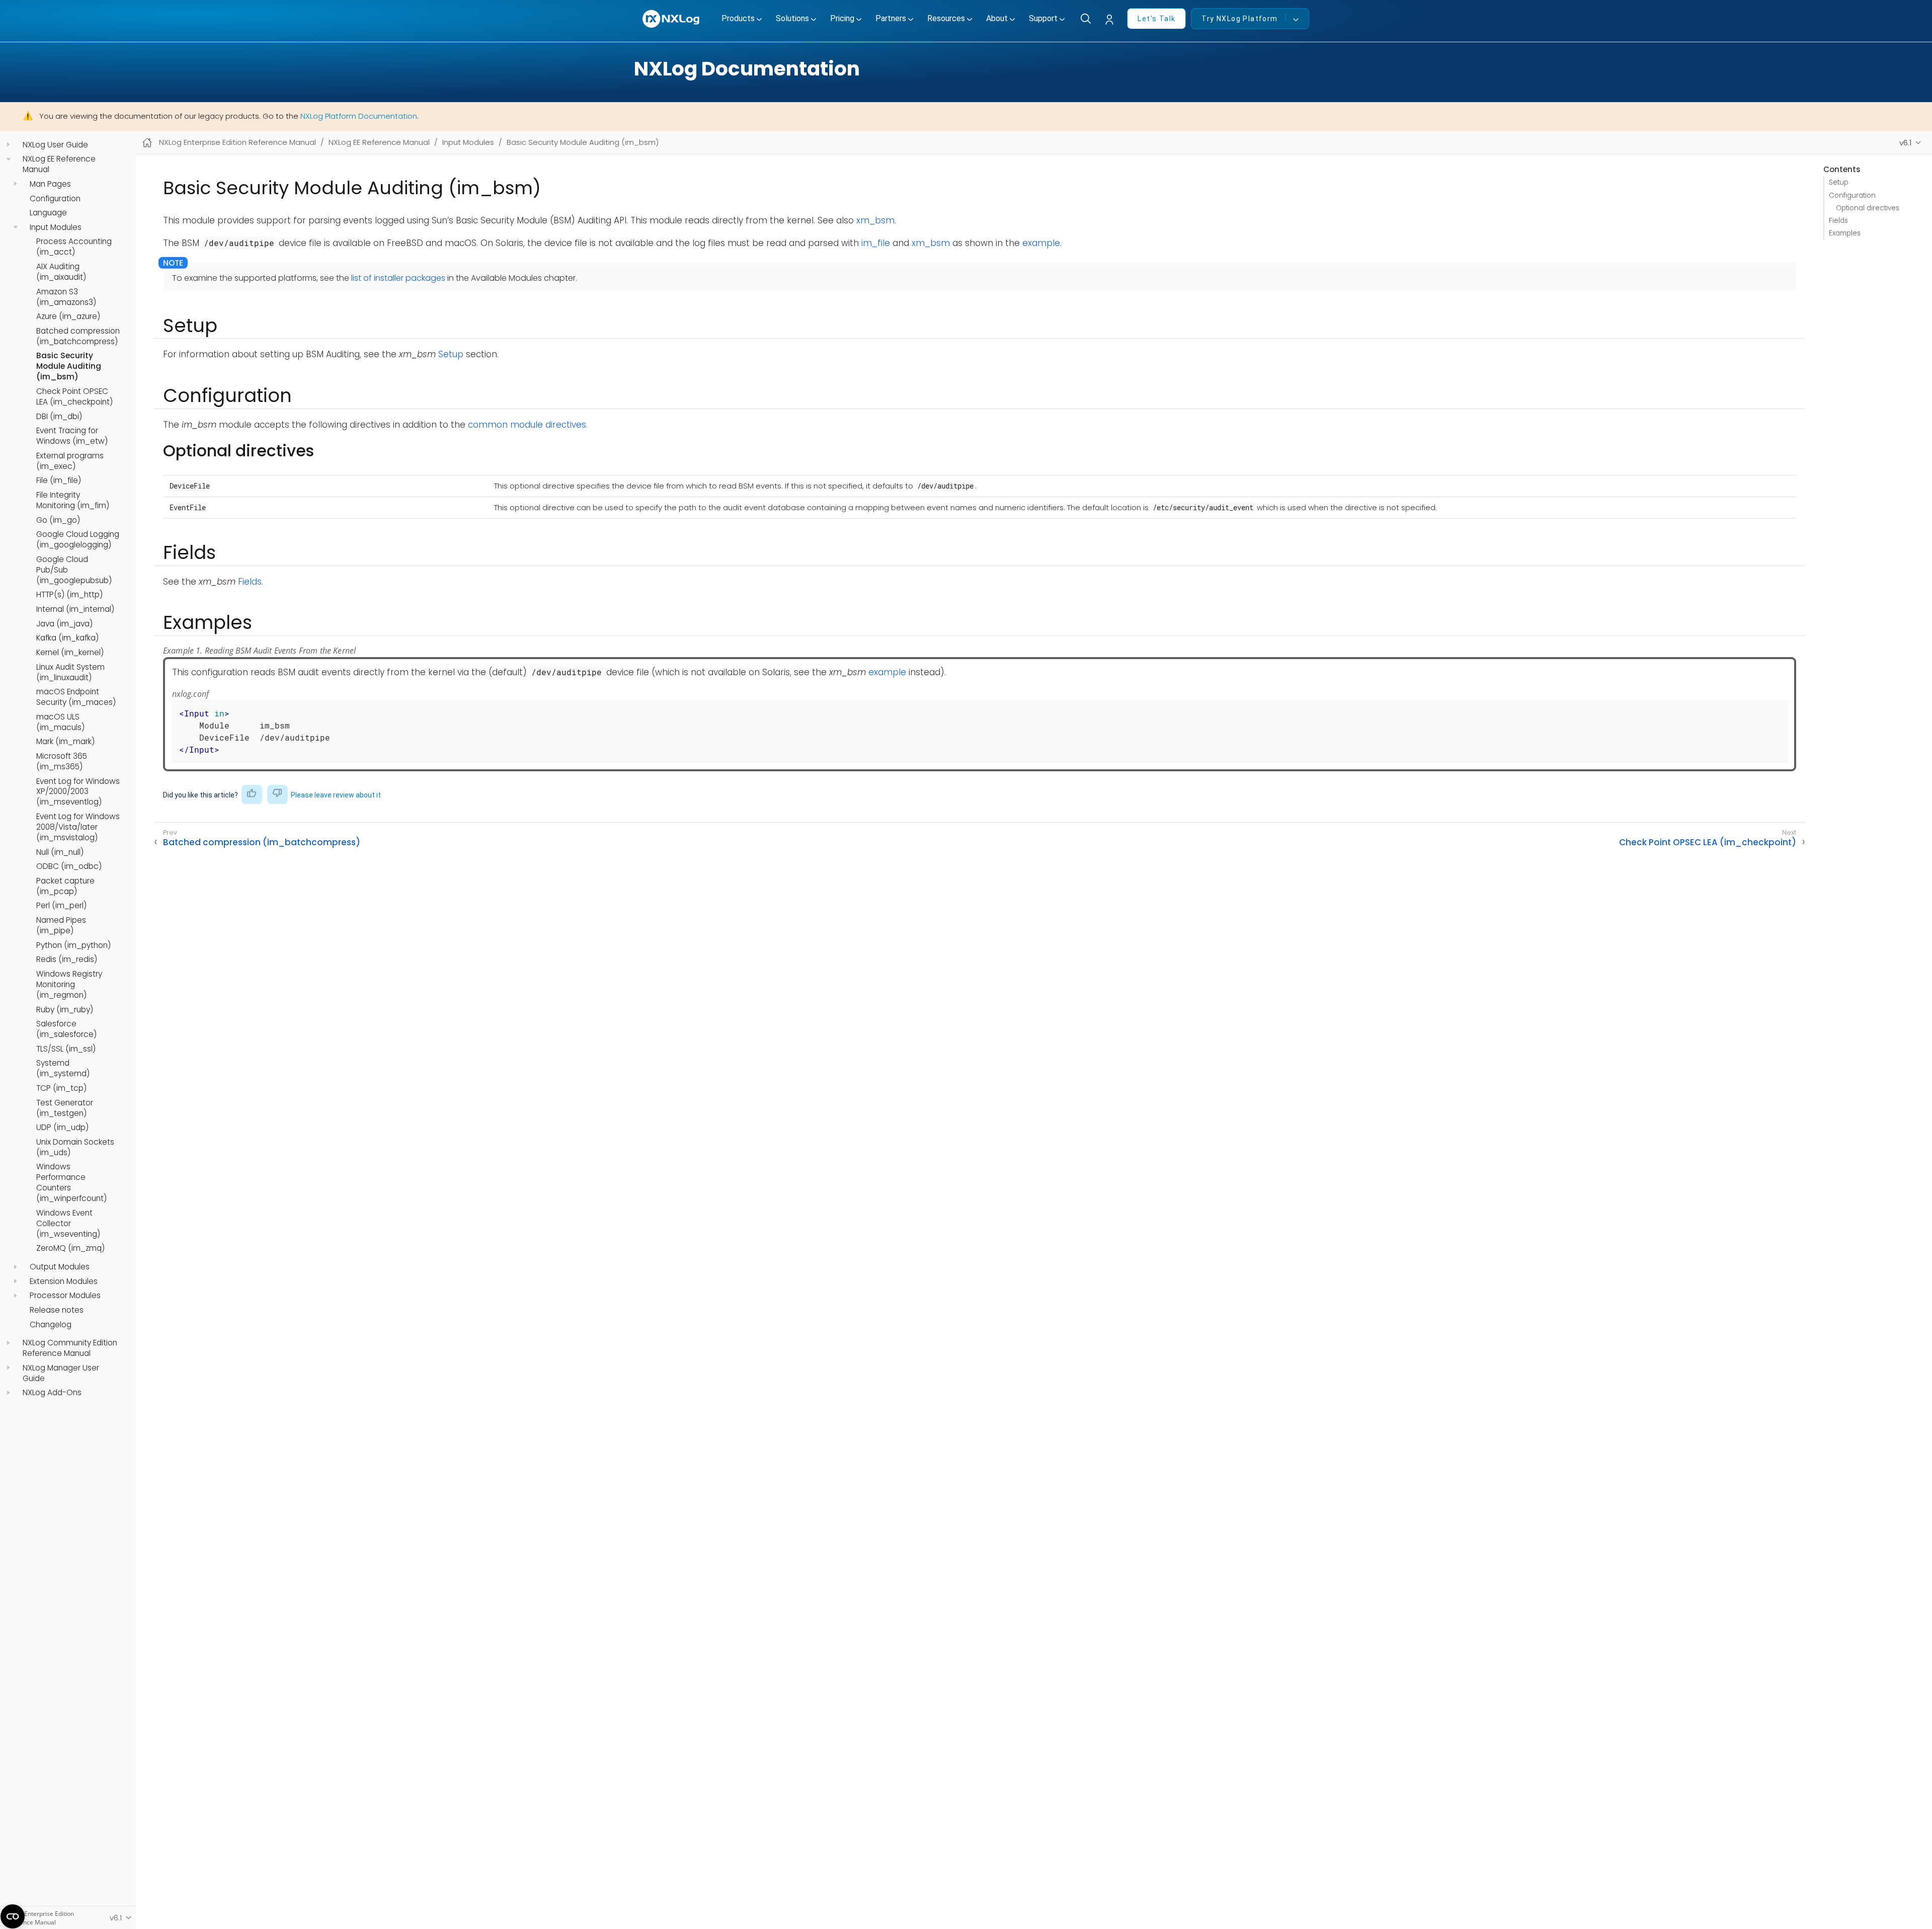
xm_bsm (875, 220)
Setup (1839, 182)
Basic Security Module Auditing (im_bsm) (69, 366)
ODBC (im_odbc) (69, 866)
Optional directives (1868, 208)
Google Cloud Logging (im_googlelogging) (78, 540)
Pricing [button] (842, 18)
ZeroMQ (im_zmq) (70, 1248)
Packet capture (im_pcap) (65, 886)
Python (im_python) (73, 945)
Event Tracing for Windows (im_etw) (72, 436)
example (1041, 243)
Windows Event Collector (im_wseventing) (68, 1224)
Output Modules (60, 1267)
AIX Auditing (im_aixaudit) (61, 272)
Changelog (51, 1325)
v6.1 (1906, 143)
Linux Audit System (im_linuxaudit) (70, 672)
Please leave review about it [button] (336, 795)
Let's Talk (1156, 19)
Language (48, 213)
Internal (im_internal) (75, 609)
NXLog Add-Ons (52, 1393)
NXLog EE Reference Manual (59, 164)
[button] (1112, 20)
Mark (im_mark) (65, 742)
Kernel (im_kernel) (70, 653)
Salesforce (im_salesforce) (66, 1029)
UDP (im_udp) (62, 1128)
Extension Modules (64, 1281)
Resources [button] (946, 18)
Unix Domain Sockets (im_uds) (75, 1147)
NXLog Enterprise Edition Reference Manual (237, 142)
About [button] (997, 18)
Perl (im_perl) (61, 906)
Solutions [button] (792, 18)
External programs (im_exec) (70, 461)
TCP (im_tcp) (61, 1088)
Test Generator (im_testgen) (65, 1108)
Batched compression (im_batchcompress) (78, 336)
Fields (1838, 221)
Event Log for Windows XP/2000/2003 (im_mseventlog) (78, 792)
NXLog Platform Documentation (359, 116)
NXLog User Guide (55, 145)
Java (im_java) (64, 624)
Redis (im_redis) (67, 959)
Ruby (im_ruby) (65, 1010)
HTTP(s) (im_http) (69, 595)
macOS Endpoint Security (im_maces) (76, 697)
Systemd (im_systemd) (63, 1068)
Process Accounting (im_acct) (74, 247)
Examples (1845, 233)
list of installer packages (398, 278)
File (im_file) (59, 480)
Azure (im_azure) (68, 316)
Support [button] (1043, 18)
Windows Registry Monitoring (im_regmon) (69, 985)
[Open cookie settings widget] (13, 1916)
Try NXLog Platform (1239, 19)
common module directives (527, 425)
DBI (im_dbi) (59, 417)
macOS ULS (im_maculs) (60, 722)
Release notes (57, 1310)
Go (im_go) (58, 520)
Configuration (55, 199)
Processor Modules (65, 1296)
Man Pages (50, 184)
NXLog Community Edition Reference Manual (70, 1348)
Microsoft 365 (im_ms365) (62, 761)
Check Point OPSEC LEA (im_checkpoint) (74, 397)
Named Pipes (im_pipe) (61, 926)
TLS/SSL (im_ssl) (66, 1049)
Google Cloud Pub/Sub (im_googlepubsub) (74, 570)
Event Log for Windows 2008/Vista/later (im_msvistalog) (78, 827)
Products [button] (738, 18)
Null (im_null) (60, 852)
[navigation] (8, 145)
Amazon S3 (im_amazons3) (66, 297)
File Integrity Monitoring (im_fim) (73, 500)
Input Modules (56, 227)
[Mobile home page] (147, 143)
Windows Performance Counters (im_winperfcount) (71, 1183)
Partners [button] (891, 18)
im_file (876, 243)
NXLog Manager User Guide (61, 1373)
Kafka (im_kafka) (67, 638)
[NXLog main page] (672, 19)
